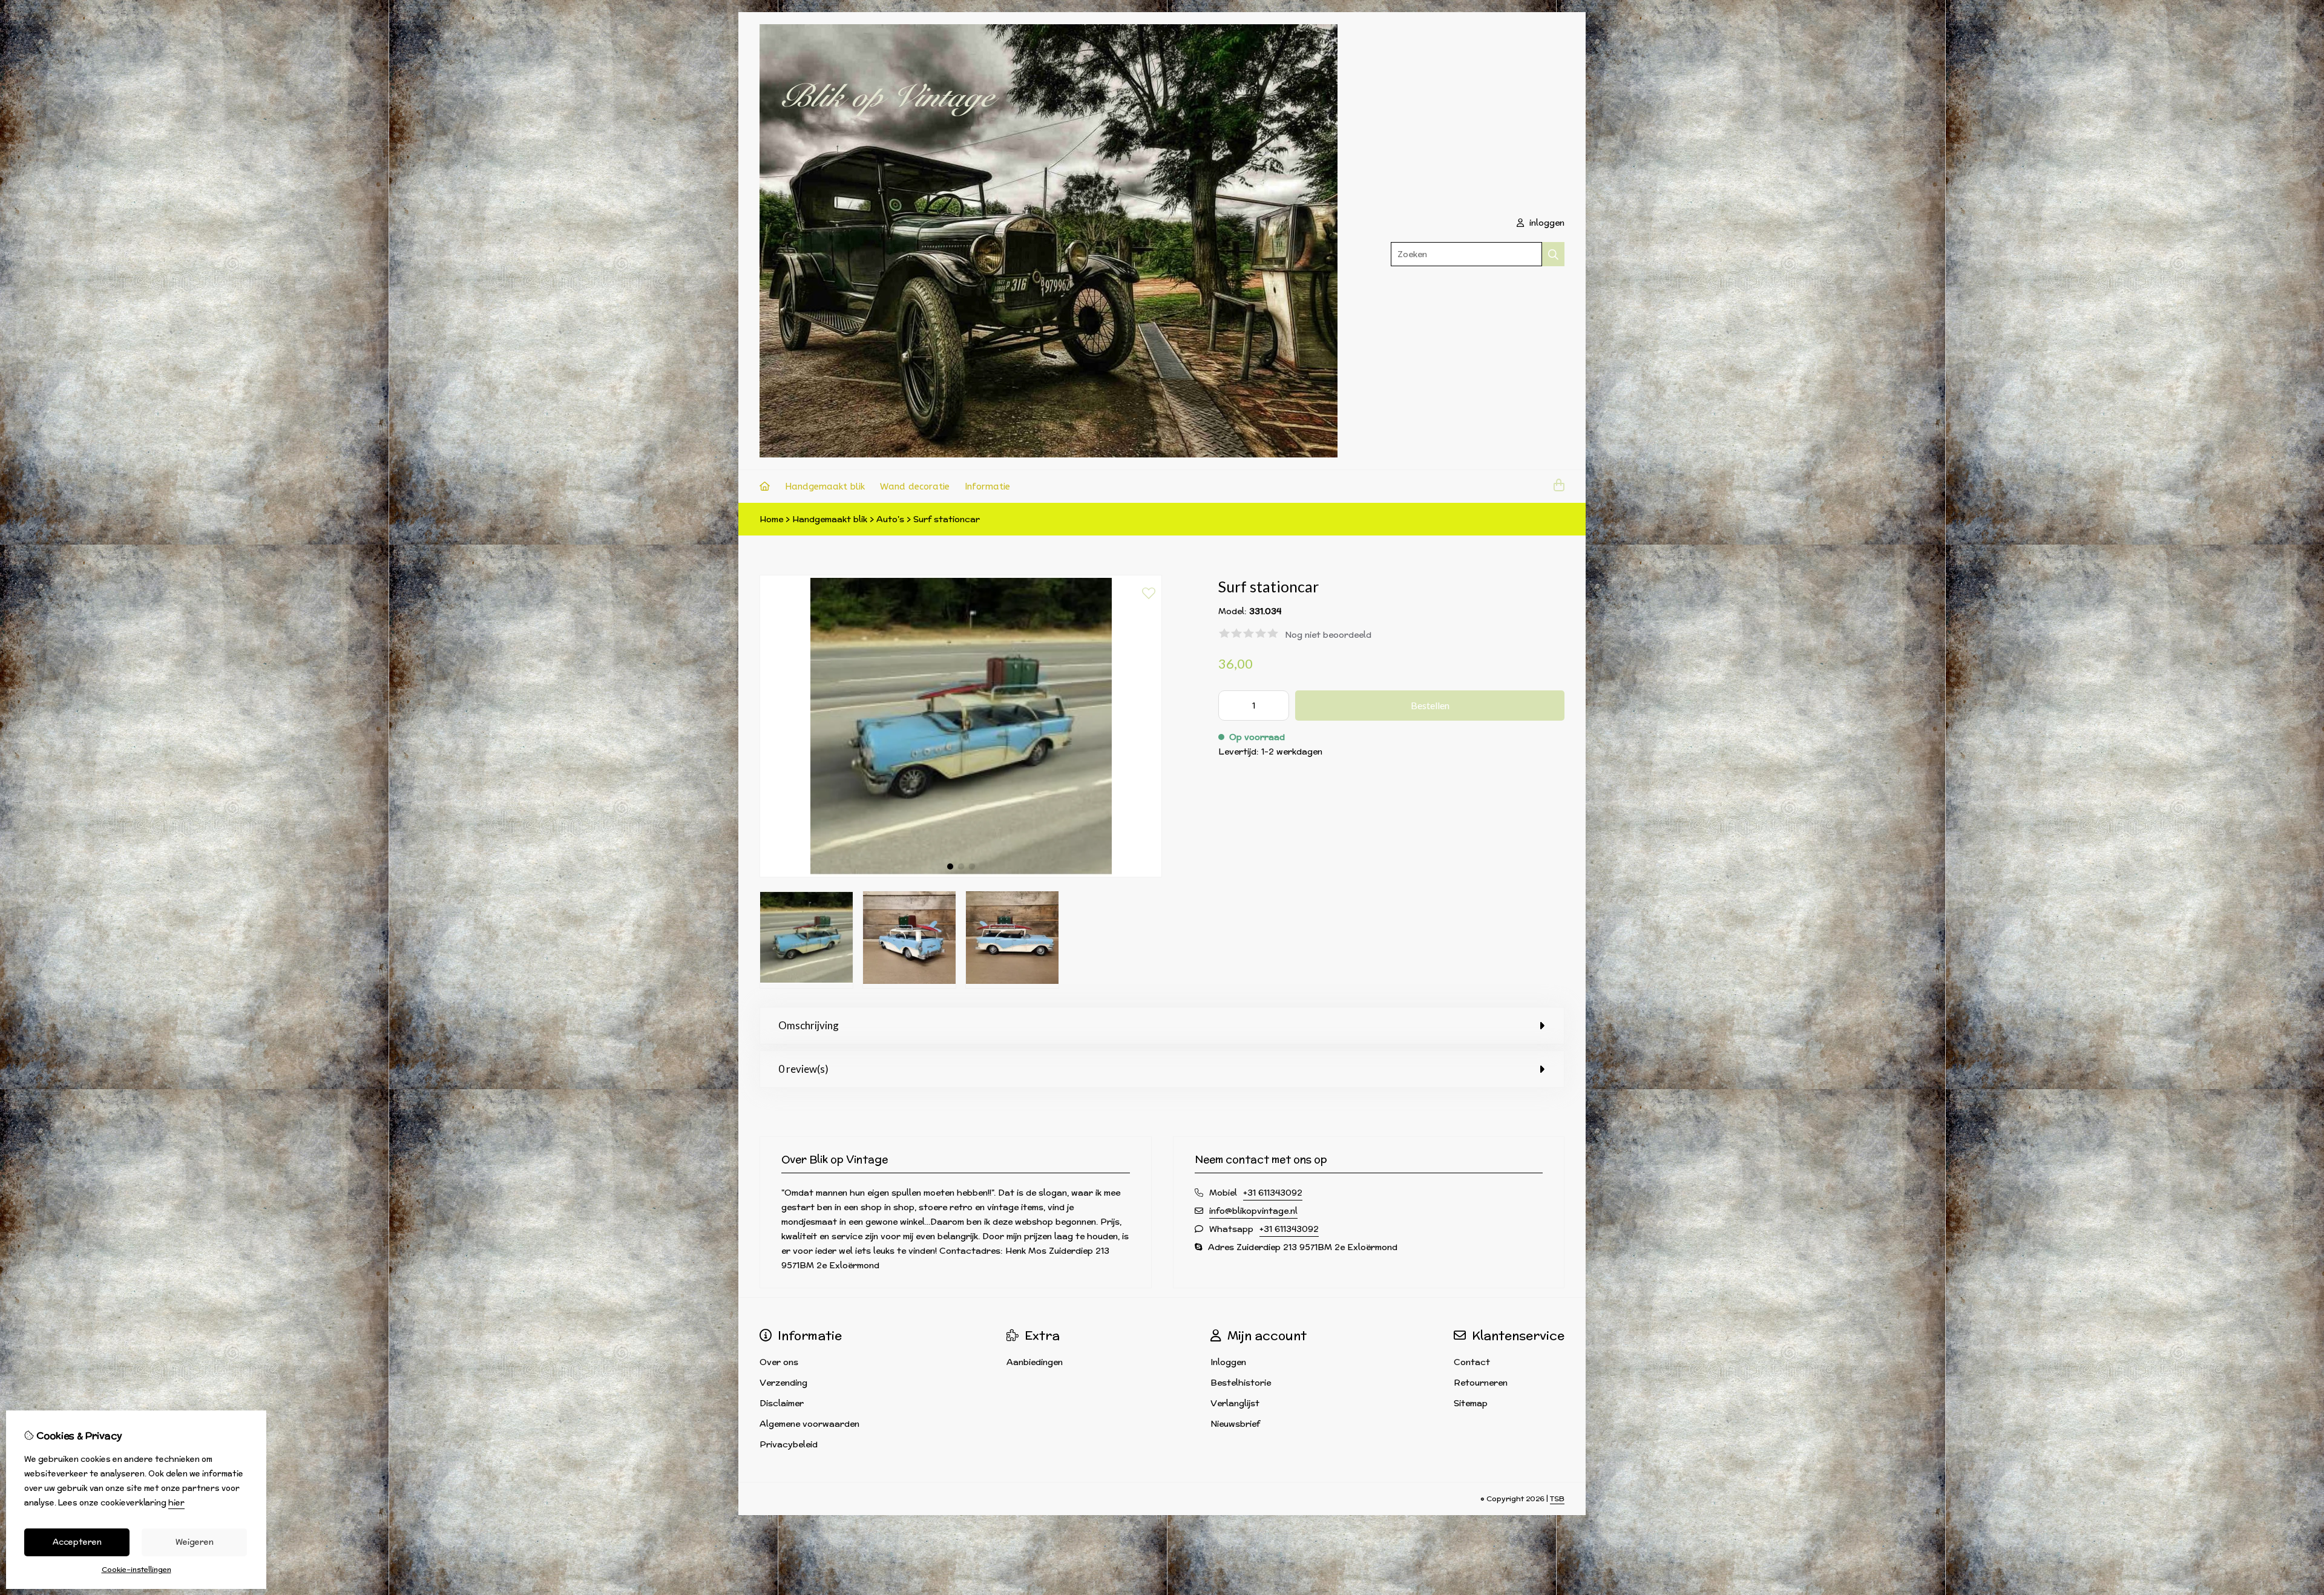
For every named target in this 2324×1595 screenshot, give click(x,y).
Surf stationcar (947, 519)
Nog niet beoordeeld (1328, 635)
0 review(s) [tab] (803, 1069)
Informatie (987, 486)
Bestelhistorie (1241, 1383)
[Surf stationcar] (961, 874)
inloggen (1546, 223)
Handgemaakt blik (825, 486)
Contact (1472, 1362)
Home (771, 519)
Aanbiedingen (1035, 1362)
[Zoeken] (1553, 254)
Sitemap (1471, 1403)
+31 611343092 (1273, 1193)
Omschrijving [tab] (809, 1025)
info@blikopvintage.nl (1253, 1211)
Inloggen (1228, 1362)
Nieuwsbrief (1235, 1424)
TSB (1557, 1498)
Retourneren (1481, 1383)
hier (176, 1503)
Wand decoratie (915, 486)
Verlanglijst (1235, 1403)
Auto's (890, 519)
